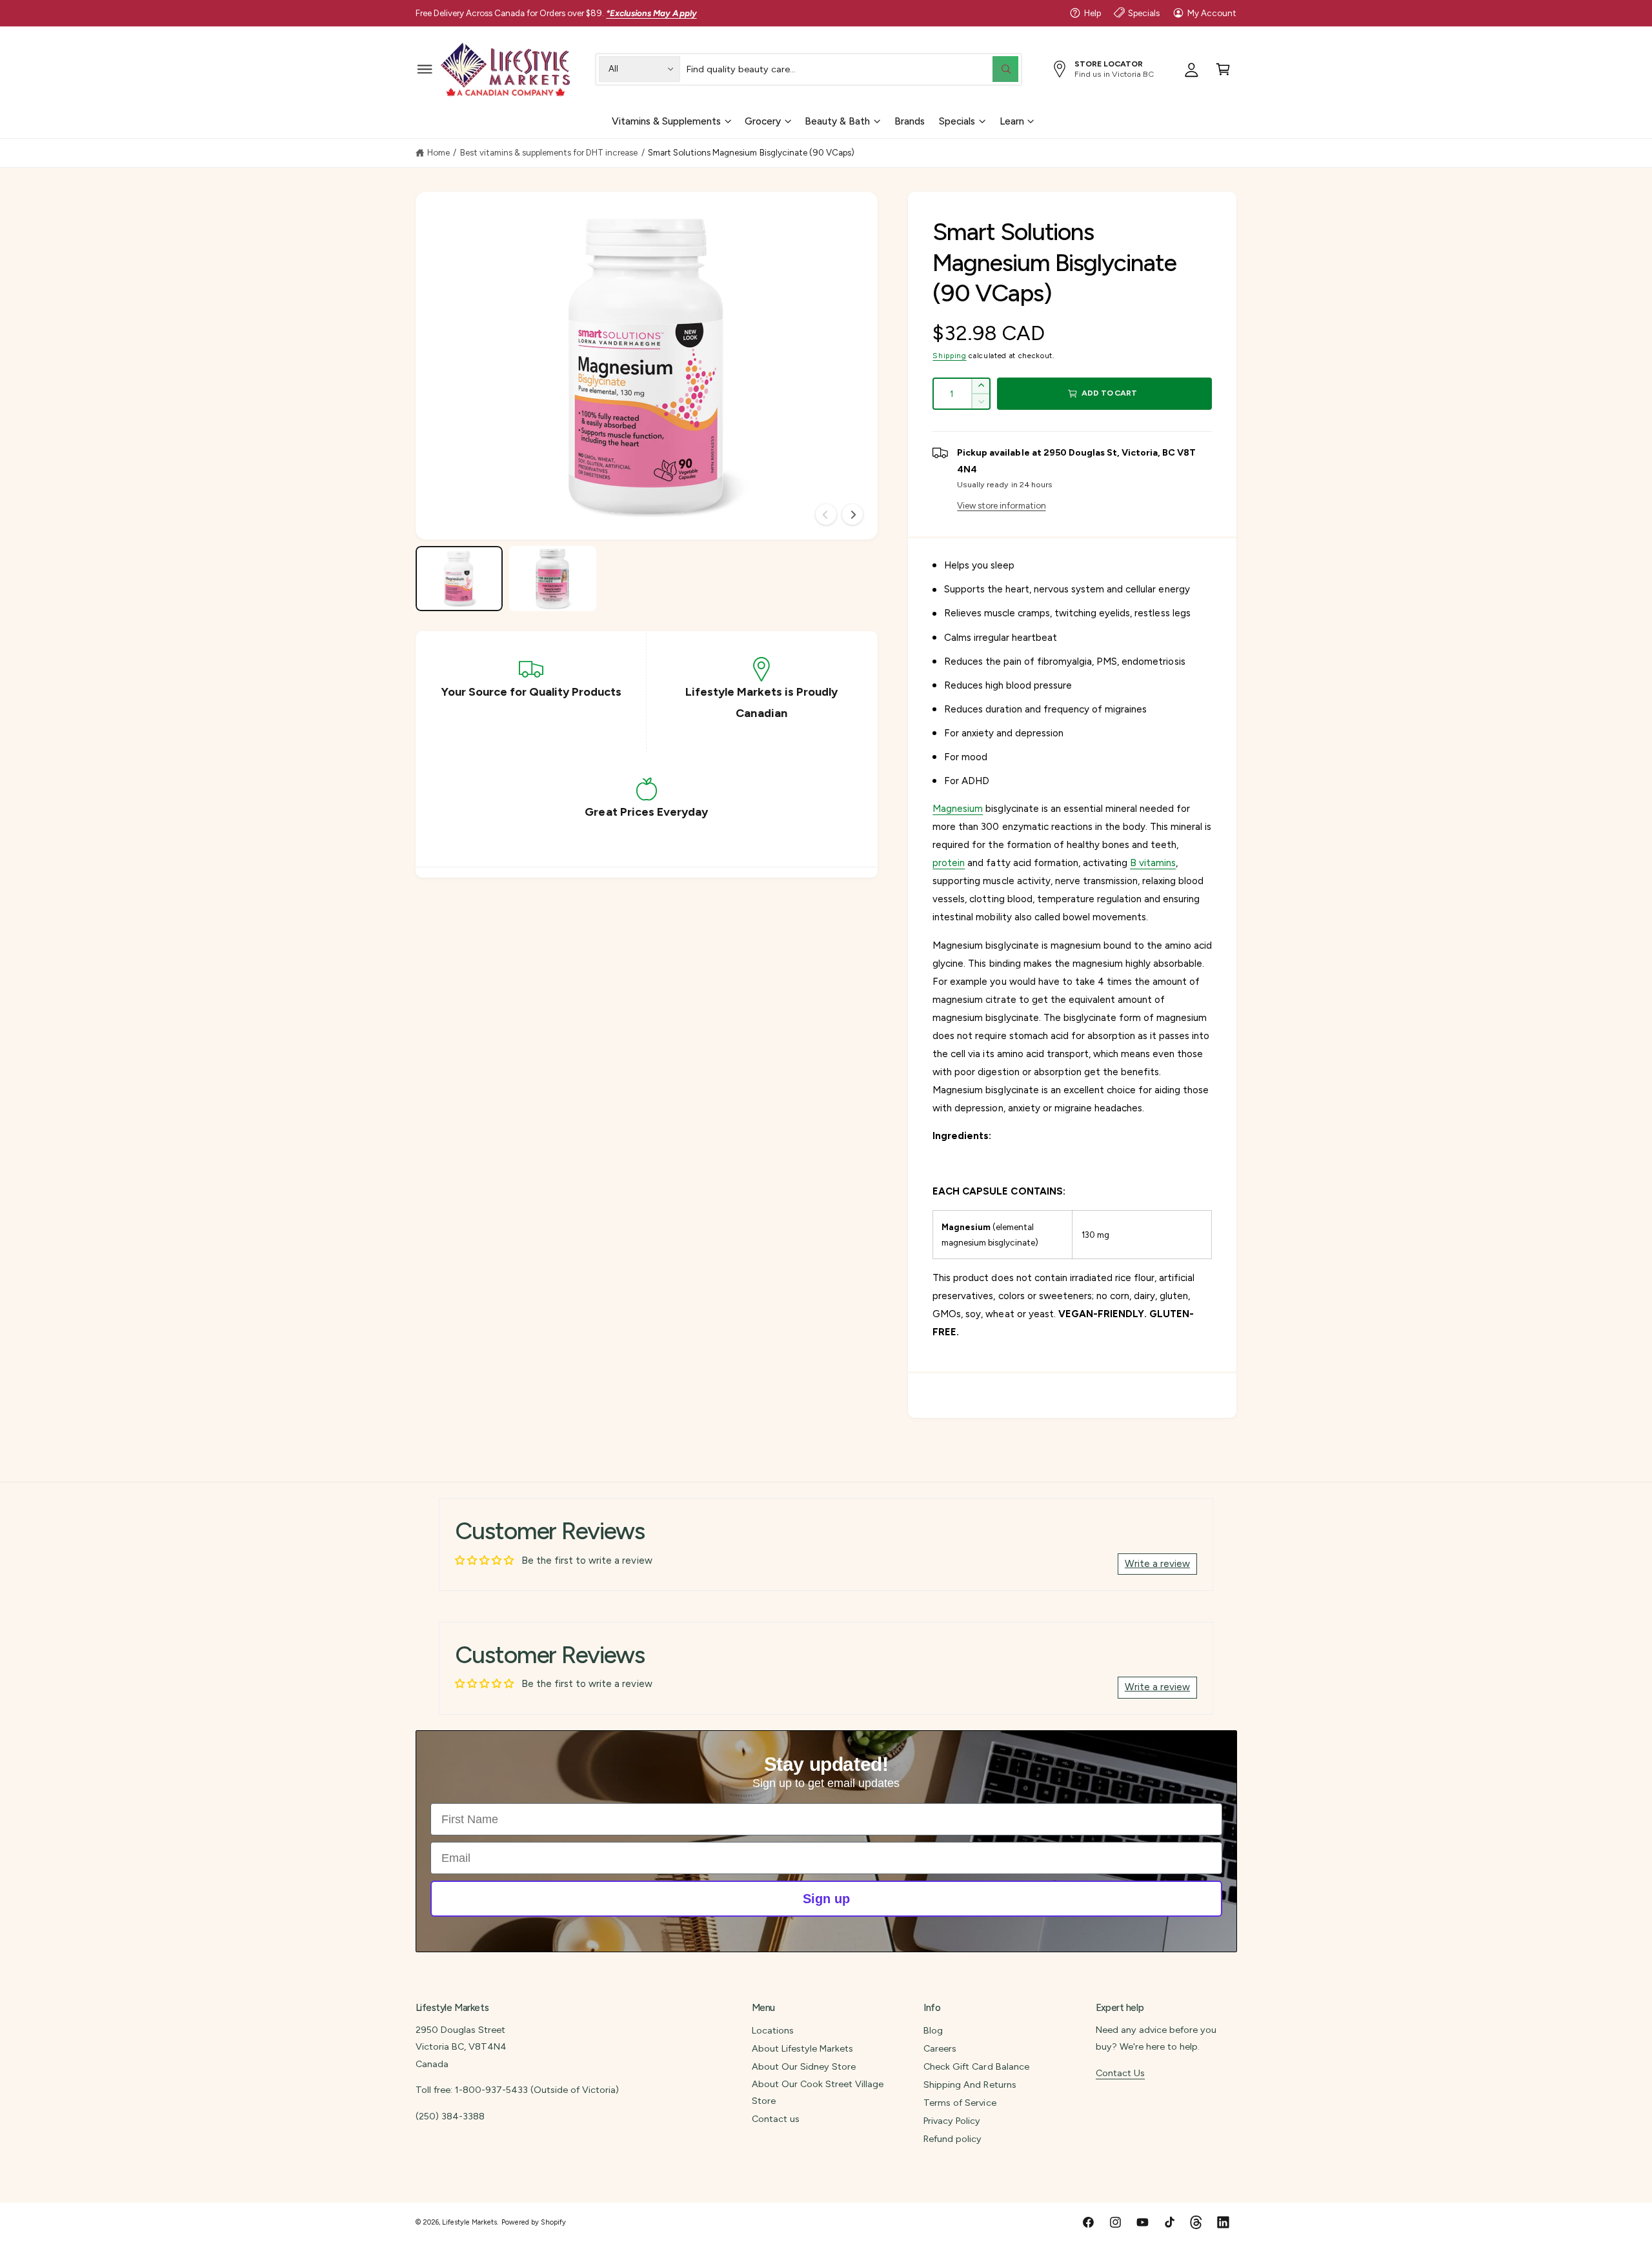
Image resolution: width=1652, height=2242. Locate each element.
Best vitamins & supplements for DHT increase (549, 152)
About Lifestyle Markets (802, 2048)
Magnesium (958, 809)
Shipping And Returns (970, 2085)
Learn (1012, 121)
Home (438, 152)
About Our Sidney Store (804, 2066)
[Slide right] (852, 514)
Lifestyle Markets (469, 2222)
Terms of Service (960, 2103)
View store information (1001, 505)
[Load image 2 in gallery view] (553, 579)
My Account (1212, 13)
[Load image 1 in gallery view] (459, 579)
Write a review (1157, 1564)
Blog (933, 2030)
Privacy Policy (952, 2121)
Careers (940, 2048)
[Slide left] (826, 514)
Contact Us (1120, 2073)
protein (949, 863)
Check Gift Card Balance (976, 2066)
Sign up (826, 1899)
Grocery (763, 121)
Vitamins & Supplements (666, 121)
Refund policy (952, 2139)
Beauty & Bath (837, 121)
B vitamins (1153, 863)
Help (1093, 13)
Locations (773, 2030)
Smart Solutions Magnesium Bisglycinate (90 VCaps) (751, 152)
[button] (425, 69)
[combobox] (852, 69)
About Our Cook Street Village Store (818, 2092)
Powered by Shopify (534, 2222)
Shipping (949, 356)
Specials (1144, 13)
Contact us (776, 2119)
